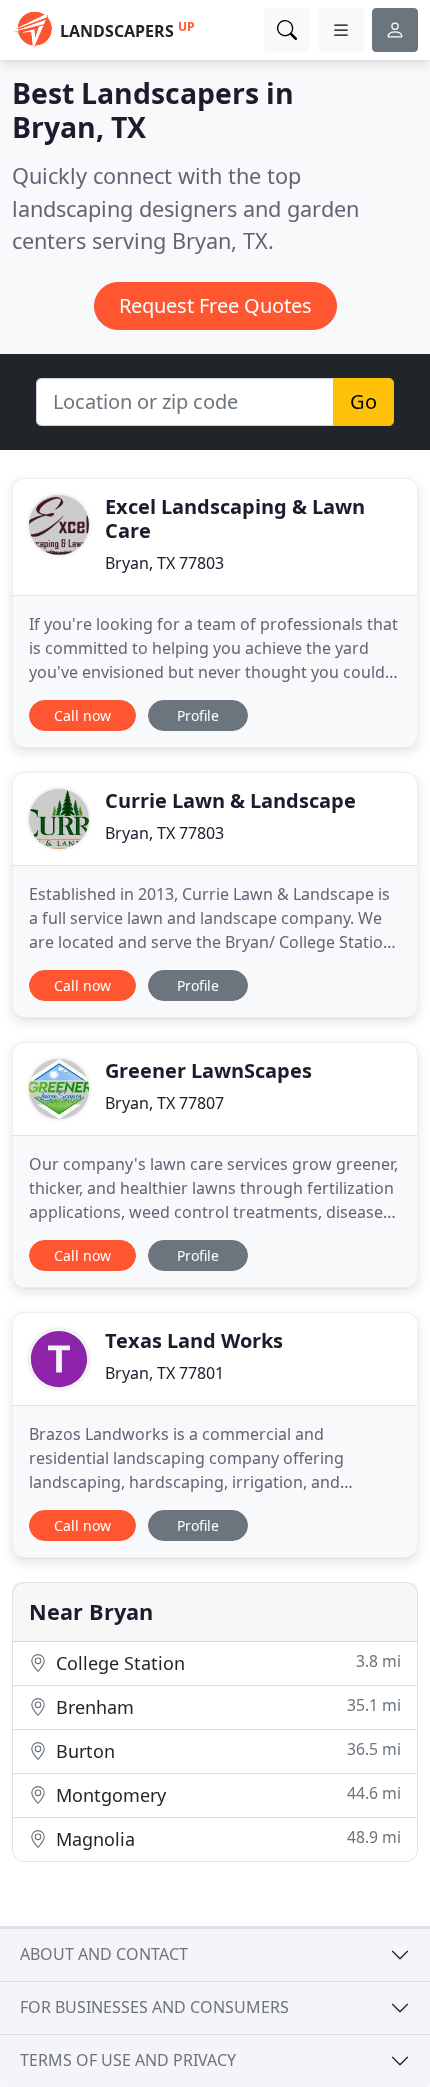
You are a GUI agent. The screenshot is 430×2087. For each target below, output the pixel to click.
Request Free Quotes (215, 305)
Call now (82, 715)
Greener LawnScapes (208, 1070)
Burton (226, 1750)
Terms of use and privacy (128, 2060)
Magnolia (226, 1838)
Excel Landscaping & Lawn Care (235, 518)
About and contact (104, 1954)
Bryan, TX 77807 (164, 1103)
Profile (198, 715)
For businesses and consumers (154, 2007)
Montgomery (226, 1794)
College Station (226, 1662)
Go (363, 401)
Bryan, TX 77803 (164, 563)
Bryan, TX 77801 (164, 1373)
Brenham (226, 1706)
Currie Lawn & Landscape (230, 800)
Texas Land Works (194, 1340)
